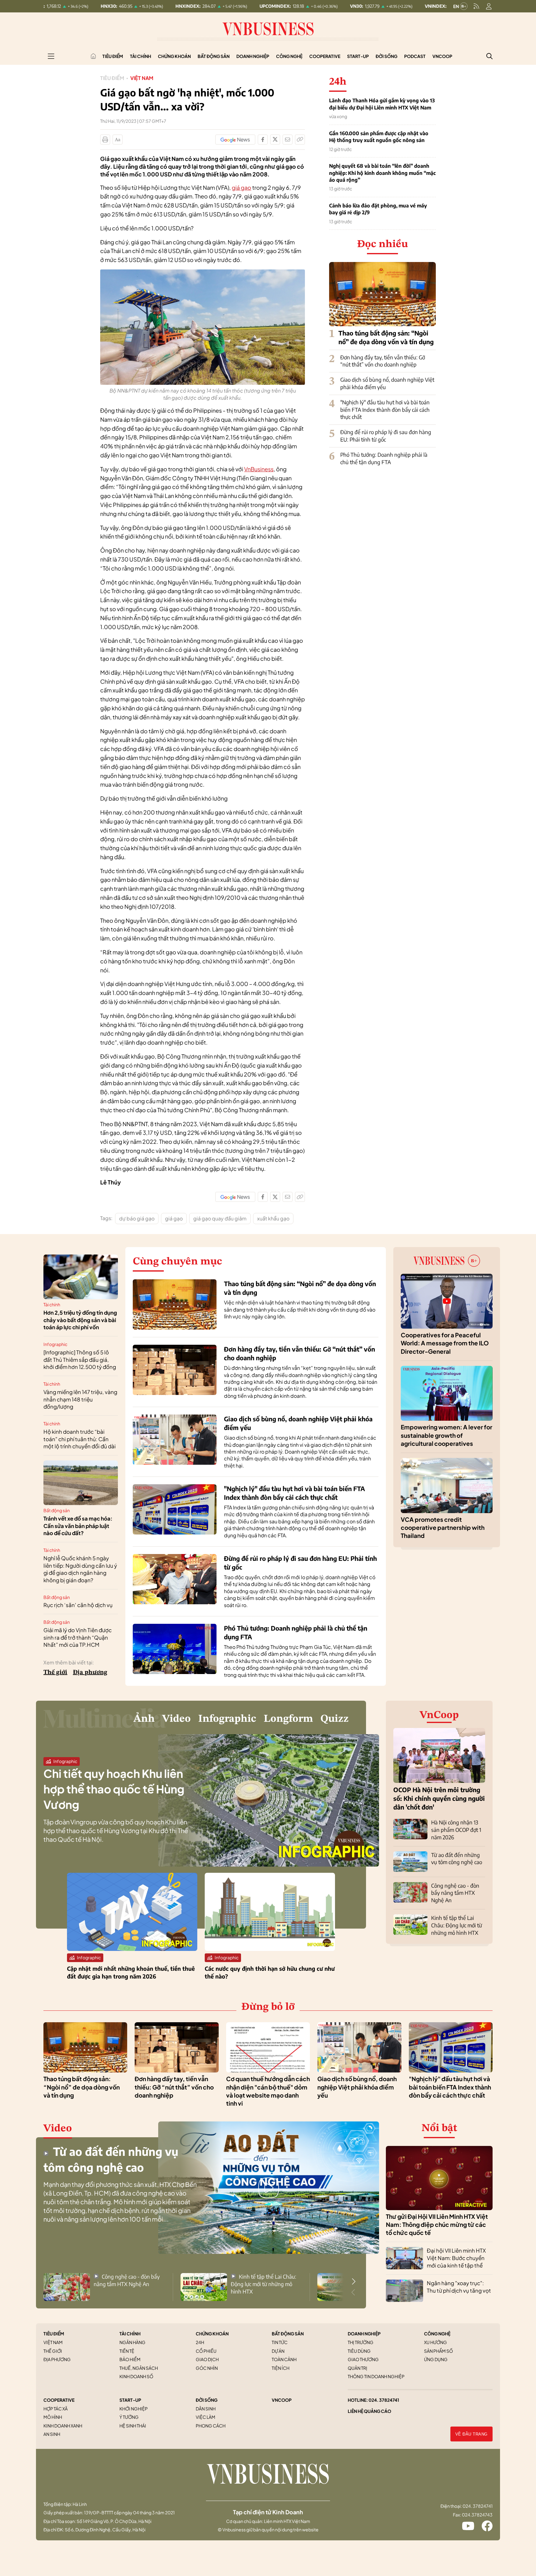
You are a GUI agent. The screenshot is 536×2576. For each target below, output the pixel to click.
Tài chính (141, 56)
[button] (354, 2281)
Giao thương (363, 2359)
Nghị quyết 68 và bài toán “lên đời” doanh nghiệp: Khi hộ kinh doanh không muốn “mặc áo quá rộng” (382, 173)
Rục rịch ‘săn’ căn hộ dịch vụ (78, 1605)
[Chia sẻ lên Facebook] (263, 140)
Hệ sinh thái (133, 2426)
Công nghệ (289, 56)
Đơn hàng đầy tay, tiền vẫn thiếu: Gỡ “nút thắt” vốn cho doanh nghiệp (383, 361)
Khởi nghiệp (134, 2409)
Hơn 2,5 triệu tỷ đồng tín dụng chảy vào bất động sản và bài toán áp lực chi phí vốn (80, 1320)
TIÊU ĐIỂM (54, 2334)
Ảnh (144, 1719)
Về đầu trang (471, 2434)
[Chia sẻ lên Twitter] (275, 140)
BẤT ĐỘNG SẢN (288, 2334)
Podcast (415, 56)
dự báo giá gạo (137, 1218)
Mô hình (53, 2417)
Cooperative (325, 56)
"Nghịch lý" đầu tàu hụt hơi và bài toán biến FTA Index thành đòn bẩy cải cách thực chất (385, 410)
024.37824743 (477, 2515)
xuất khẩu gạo (273, 1218)
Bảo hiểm (130, 2359)
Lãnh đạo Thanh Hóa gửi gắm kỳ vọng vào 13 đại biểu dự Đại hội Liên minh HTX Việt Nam (382, 104)
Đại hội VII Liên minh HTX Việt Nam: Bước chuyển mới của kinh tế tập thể (456, 2258)
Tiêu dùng (359, 2351)
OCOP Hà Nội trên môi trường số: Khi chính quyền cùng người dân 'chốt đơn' (439, 1798)
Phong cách (211, 2426)
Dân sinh (206, 2409)
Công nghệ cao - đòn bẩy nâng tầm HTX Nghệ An (455, 1893)
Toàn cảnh (284, 2359)
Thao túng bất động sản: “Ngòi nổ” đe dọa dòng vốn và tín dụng (82, 2087)
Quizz (335, 1719)
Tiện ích (281, 2368)
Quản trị (357, 2368)
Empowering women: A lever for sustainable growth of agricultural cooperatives (447, 1435)
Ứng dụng (436, 2359)
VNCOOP (282, 2400)
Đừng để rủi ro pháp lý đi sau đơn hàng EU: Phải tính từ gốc (386, 436)
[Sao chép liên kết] (300, 140)
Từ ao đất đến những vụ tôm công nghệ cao (457, 1859)
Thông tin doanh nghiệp (376, 2376)
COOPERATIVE (59, 2400)
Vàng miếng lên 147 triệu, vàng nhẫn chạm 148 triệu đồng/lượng (80, 1399)
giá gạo (241, 187)
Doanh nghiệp (253, 56)
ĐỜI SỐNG (207, 2400)
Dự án (278, 2351)
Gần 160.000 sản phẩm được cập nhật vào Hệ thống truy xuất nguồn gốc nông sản (379, 137)
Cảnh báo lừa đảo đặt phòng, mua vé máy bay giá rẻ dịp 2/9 (378, 209)
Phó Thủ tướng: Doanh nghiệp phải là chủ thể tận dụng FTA (384, 458)
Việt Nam (142, 78)
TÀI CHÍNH (130, 2334)
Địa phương (90, 1672)
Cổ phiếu (206, 2351)
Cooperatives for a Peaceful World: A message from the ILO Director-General (445, 1343)
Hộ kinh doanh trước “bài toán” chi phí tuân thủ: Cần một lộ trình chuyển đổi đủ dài (80, 1439)
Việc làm (205, 2417)
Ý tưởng (129, 2417)
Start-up (358, 56)
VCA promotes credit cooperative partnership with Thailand (443, 1528)
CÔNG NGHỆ (437, 2334)
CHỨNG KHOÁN (212, 2334)
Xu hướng (435, 2342)
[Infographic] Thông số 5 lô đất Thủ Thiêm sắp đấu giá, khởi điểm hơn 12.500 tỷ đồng (80, 1360)
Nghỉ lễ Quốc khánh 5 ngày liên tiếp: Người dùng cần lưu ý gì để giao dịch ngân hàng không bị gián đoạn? (80, 1569)
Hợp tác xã (56, 2409)
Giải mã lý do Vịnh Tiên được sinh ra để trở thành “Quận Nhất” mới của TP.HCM (78, 1637)
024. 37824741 (384, 2400)
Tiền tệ (127, 2351)
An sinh (52, 2434)
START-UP (130, 2400)
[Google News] (235, 140)
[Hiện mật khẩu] (331, 1171)
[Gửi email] (288, 140)
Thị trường (361, 2342)
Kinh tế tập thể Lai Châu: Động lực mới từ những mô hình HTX (457, 1925)
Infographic (55, 1344)
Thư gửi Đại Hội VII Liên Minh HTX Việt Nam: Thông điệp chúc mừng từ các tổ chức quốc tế (437, 2225)
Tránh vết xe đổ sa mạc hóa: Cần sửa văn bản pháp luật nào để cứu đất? (78, 1526)
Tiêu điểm (113, 56)
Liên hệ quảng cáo (369, 2411)
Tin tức (280, 2342)
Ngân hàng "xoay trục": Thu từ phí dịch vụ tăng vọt (459, 2287)
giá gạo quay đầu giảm (220, 1218)
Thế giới (55, 1672)
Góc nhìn (207, 2368)
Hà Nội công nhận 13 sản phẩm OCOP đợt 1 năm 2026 (456, 1830)
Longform (288, 1719)
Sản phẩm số (438, 2351)
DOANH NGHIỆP (364, 2334)
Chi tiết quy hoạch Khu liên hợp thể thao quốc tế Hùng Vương (114, 1789)
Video (176, 1719)
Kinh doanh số (136, 2376)
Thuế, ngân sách (139, 2368)
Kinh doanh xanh (63, 2426)
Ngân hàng (132, 2342)
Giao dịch (207, 2359)
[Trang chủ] (93, 56)
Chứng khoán (174, 56)
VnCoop (442, 56)
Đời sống (386, 56)
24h (200, 2342)
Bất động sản (214, 56)
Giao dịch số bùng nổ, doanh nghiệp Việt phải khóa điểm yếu (357, 2087)
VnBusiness (259, 469)
